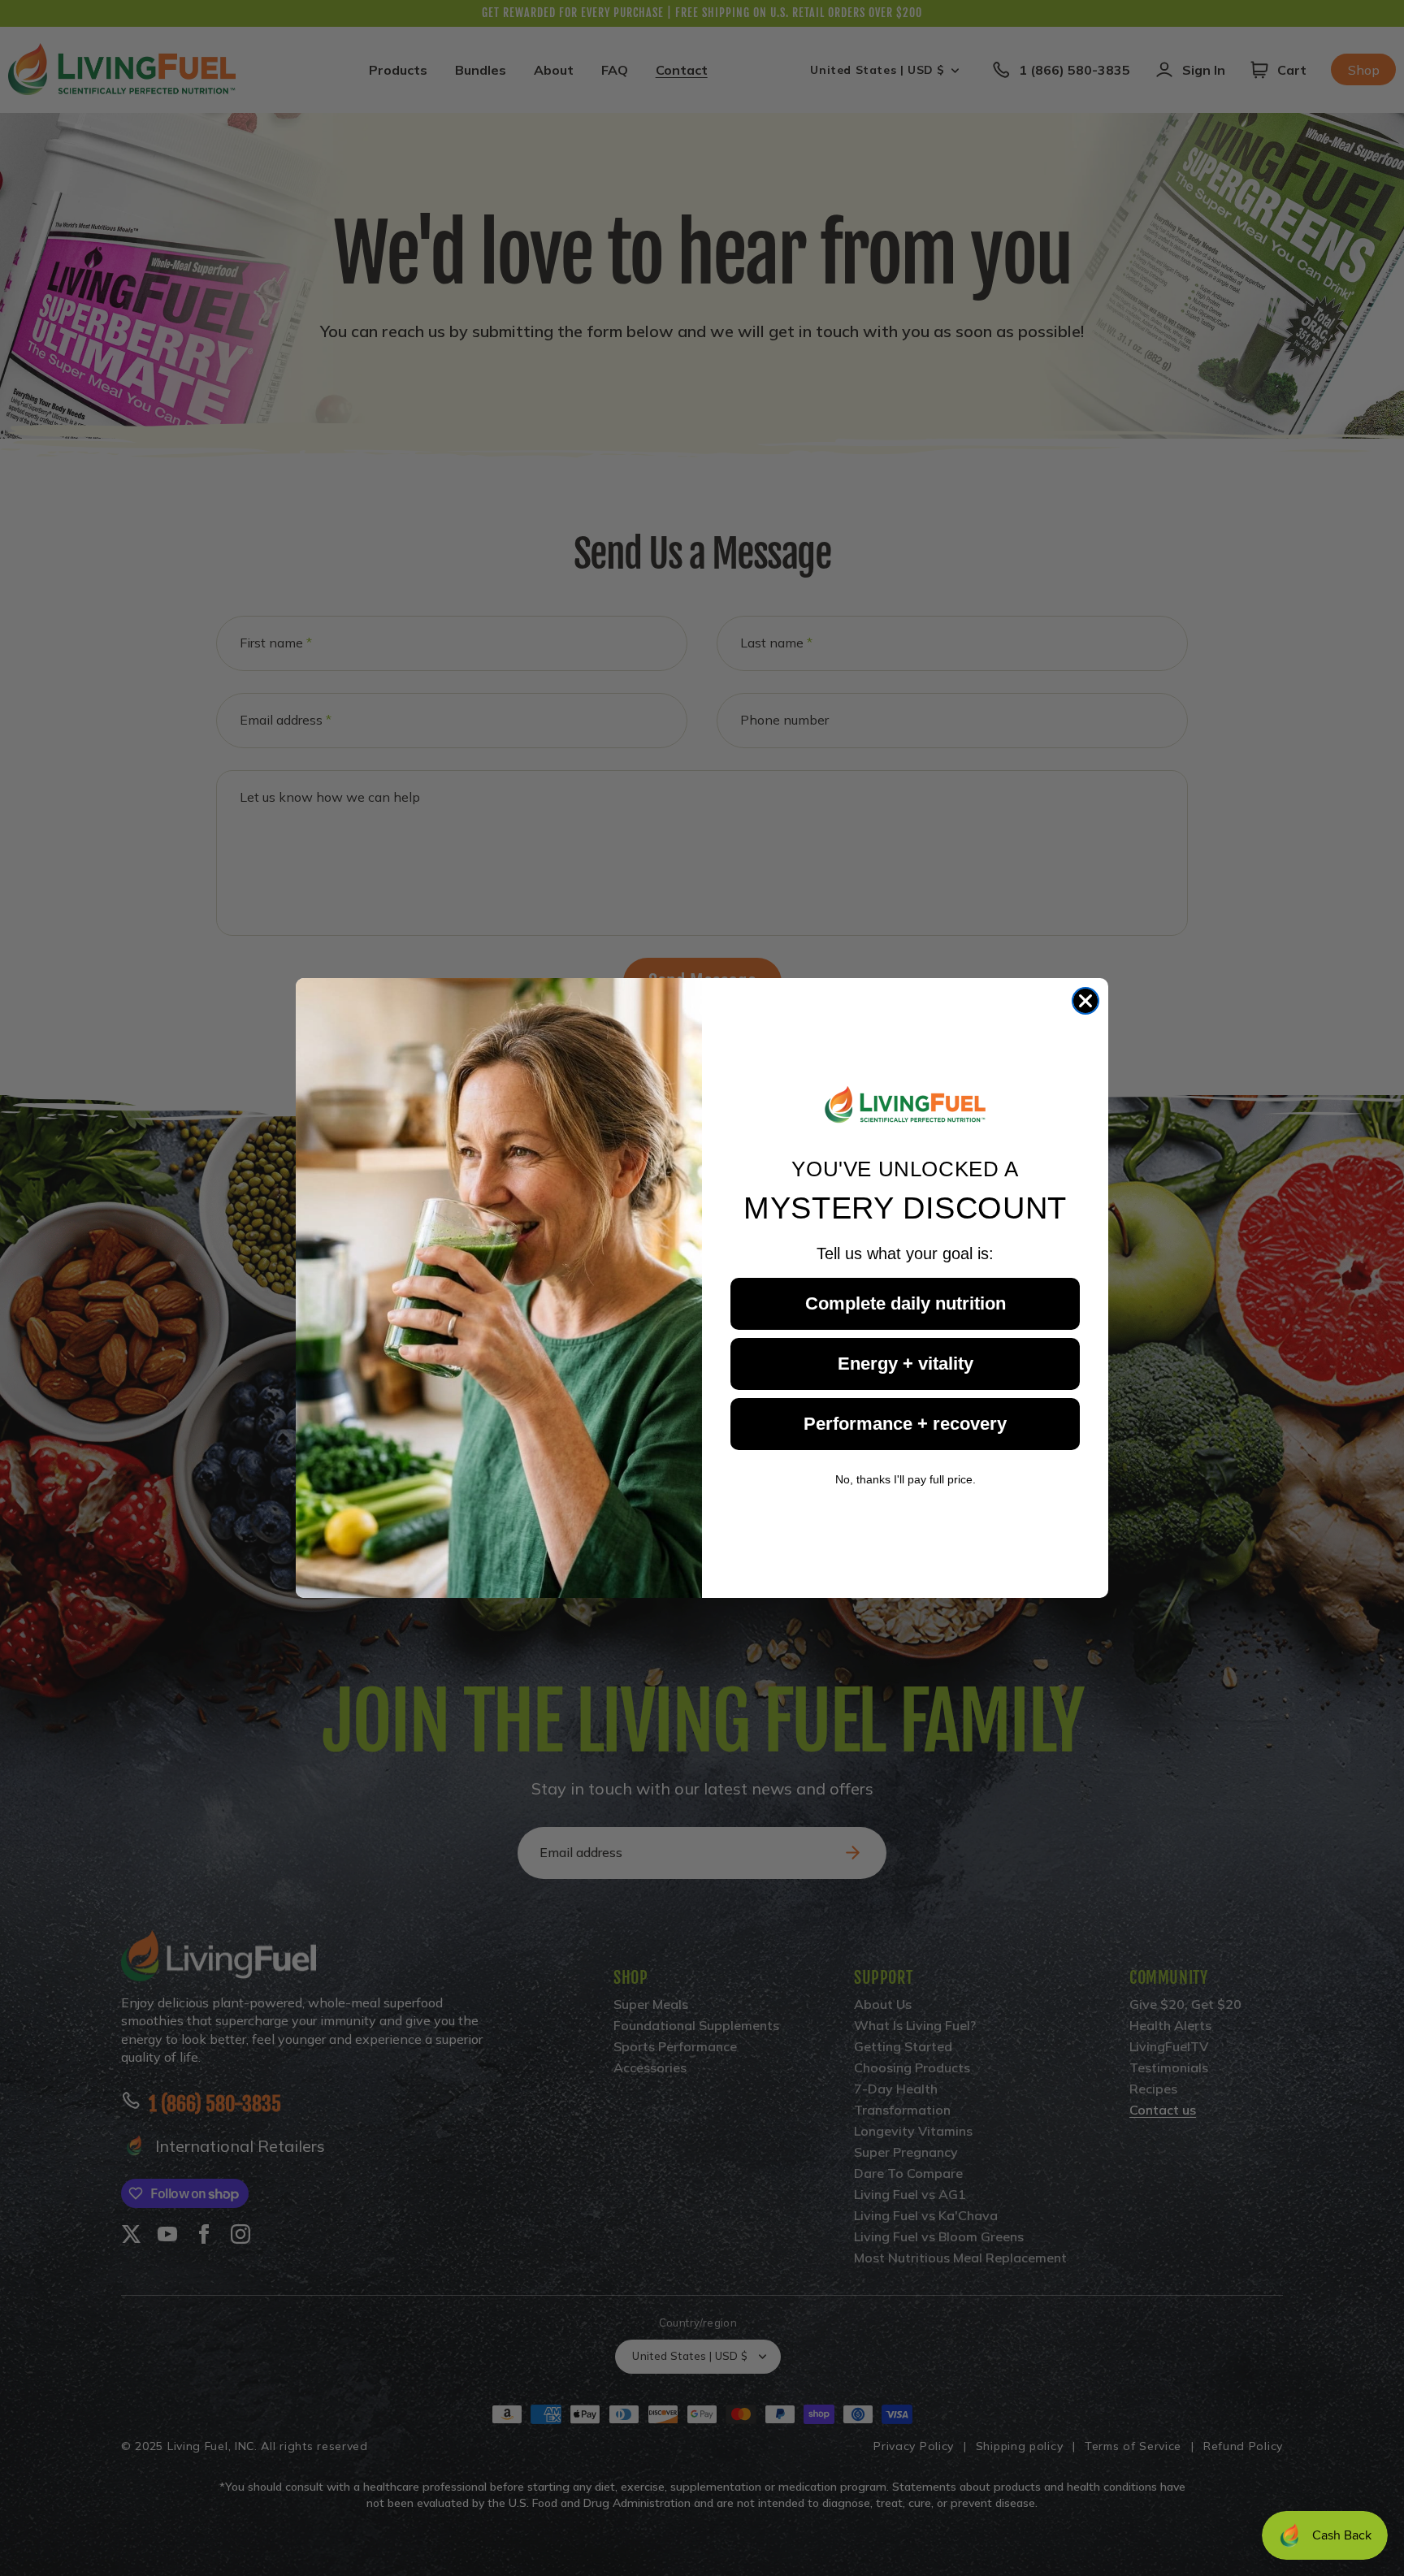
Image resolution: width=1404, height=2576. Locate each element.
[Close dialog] (1085, 1001)
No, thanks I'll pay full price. (906, 1479)
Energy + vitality (906, 1364)
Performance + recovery (905, 1424)
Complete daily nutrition (906, 1303)
